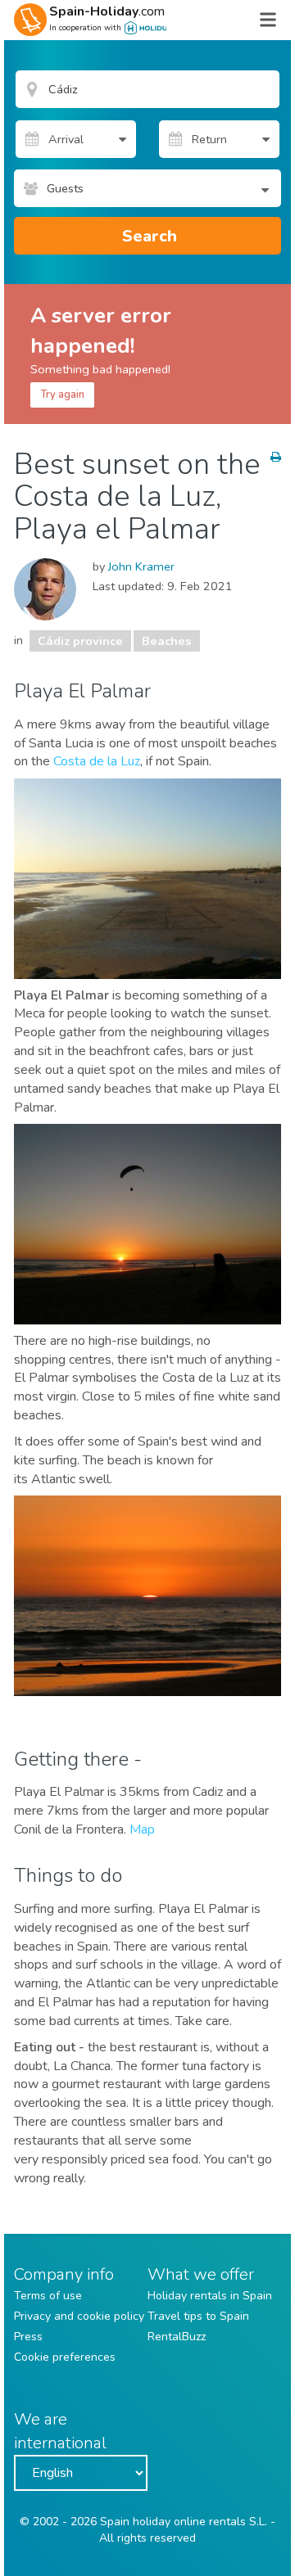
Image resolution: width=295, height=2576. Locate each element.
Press (28, 2337)
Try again (62, 395)
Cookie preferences (65, 2357)
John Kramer (141, 566)
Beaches (167, 641)
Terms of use (48, 2296)
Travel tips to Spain (198, 2316)
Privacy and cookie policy (79, 2316)
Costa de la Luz (97, 761)
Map (142, 1829)
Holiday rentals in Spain (210, 2296)
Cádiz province (80, 641)
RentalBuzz (177, 2337)
